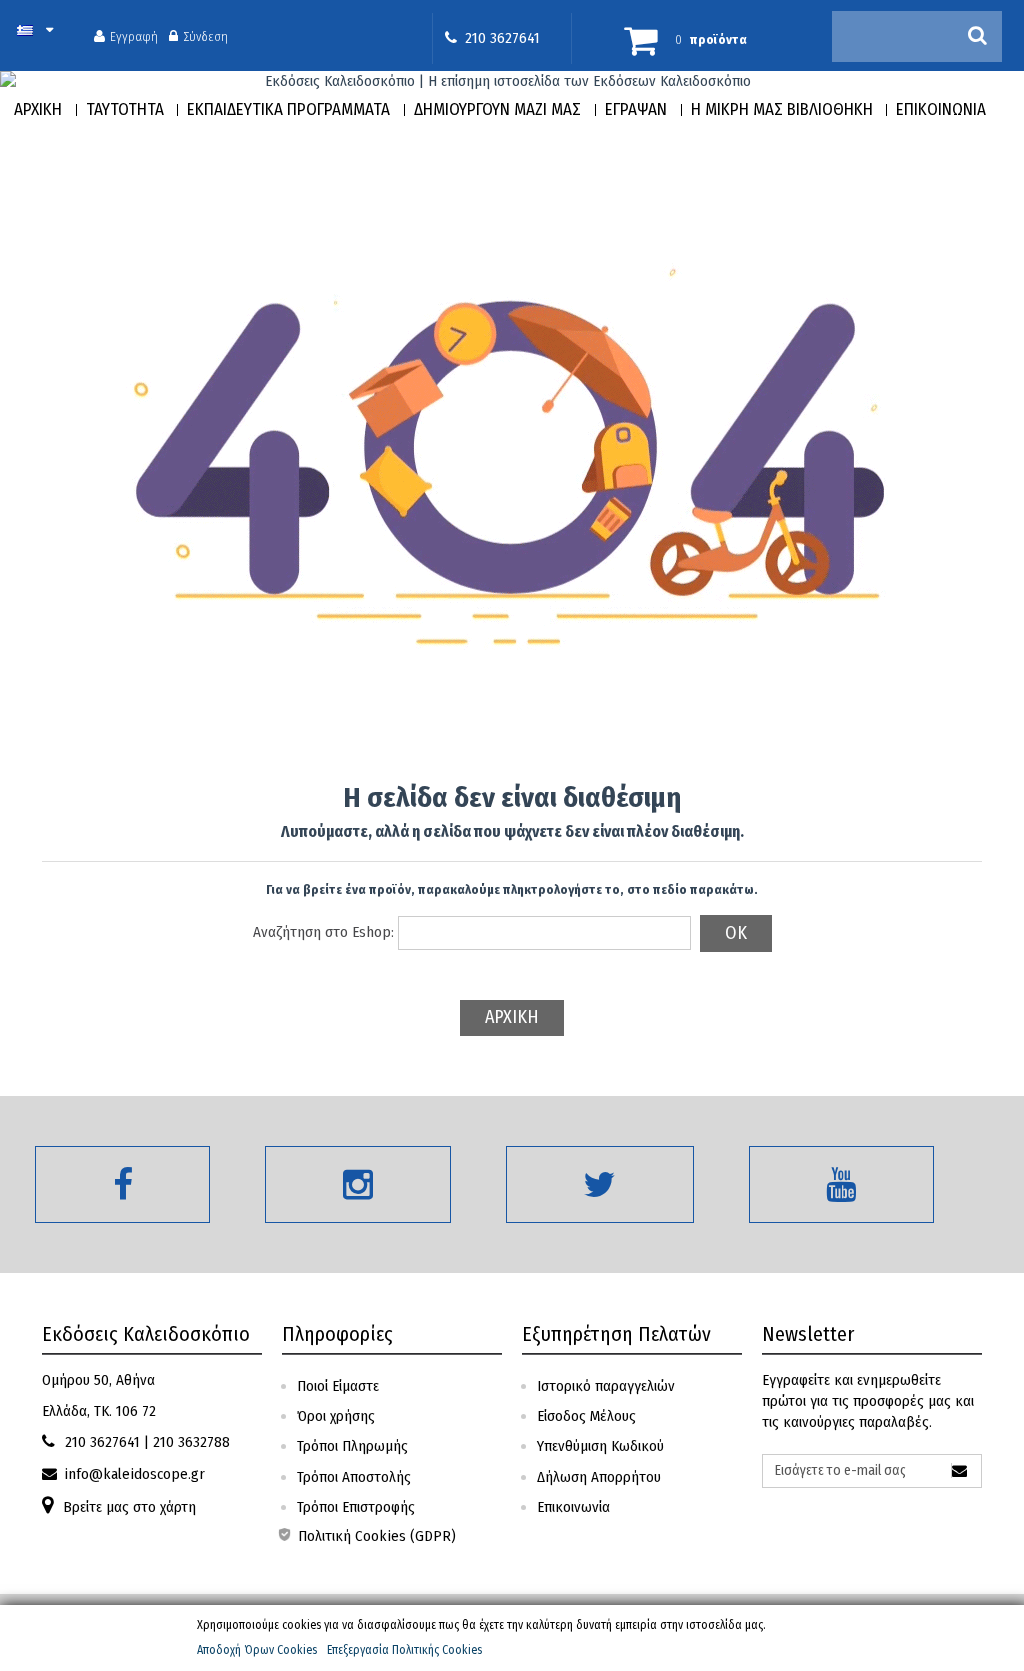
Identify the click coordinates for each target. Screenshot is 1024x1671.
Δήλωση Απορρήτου (599, 1477)
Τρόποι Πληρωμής (352, 1446)
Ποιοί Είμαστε (338, 1386)
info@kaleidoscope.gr (134, 1474)
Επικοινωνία (573, 1507)
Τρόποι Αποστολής (354, 1477)
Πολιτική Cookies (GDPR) (375, 1536)
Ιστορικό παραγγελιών (606, 1386)
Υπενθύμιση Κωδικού (600, 1446)
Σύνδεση (205, 36)
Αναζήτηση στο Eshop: (323, 932)
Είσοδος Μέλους (586, 1416)
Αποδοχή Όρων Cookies (257, 1650)
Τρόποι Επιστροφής (356, 1507)
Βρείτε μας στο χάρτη (129, 1507)
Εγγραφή (134, 36)
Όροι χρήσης (336, 1416)
